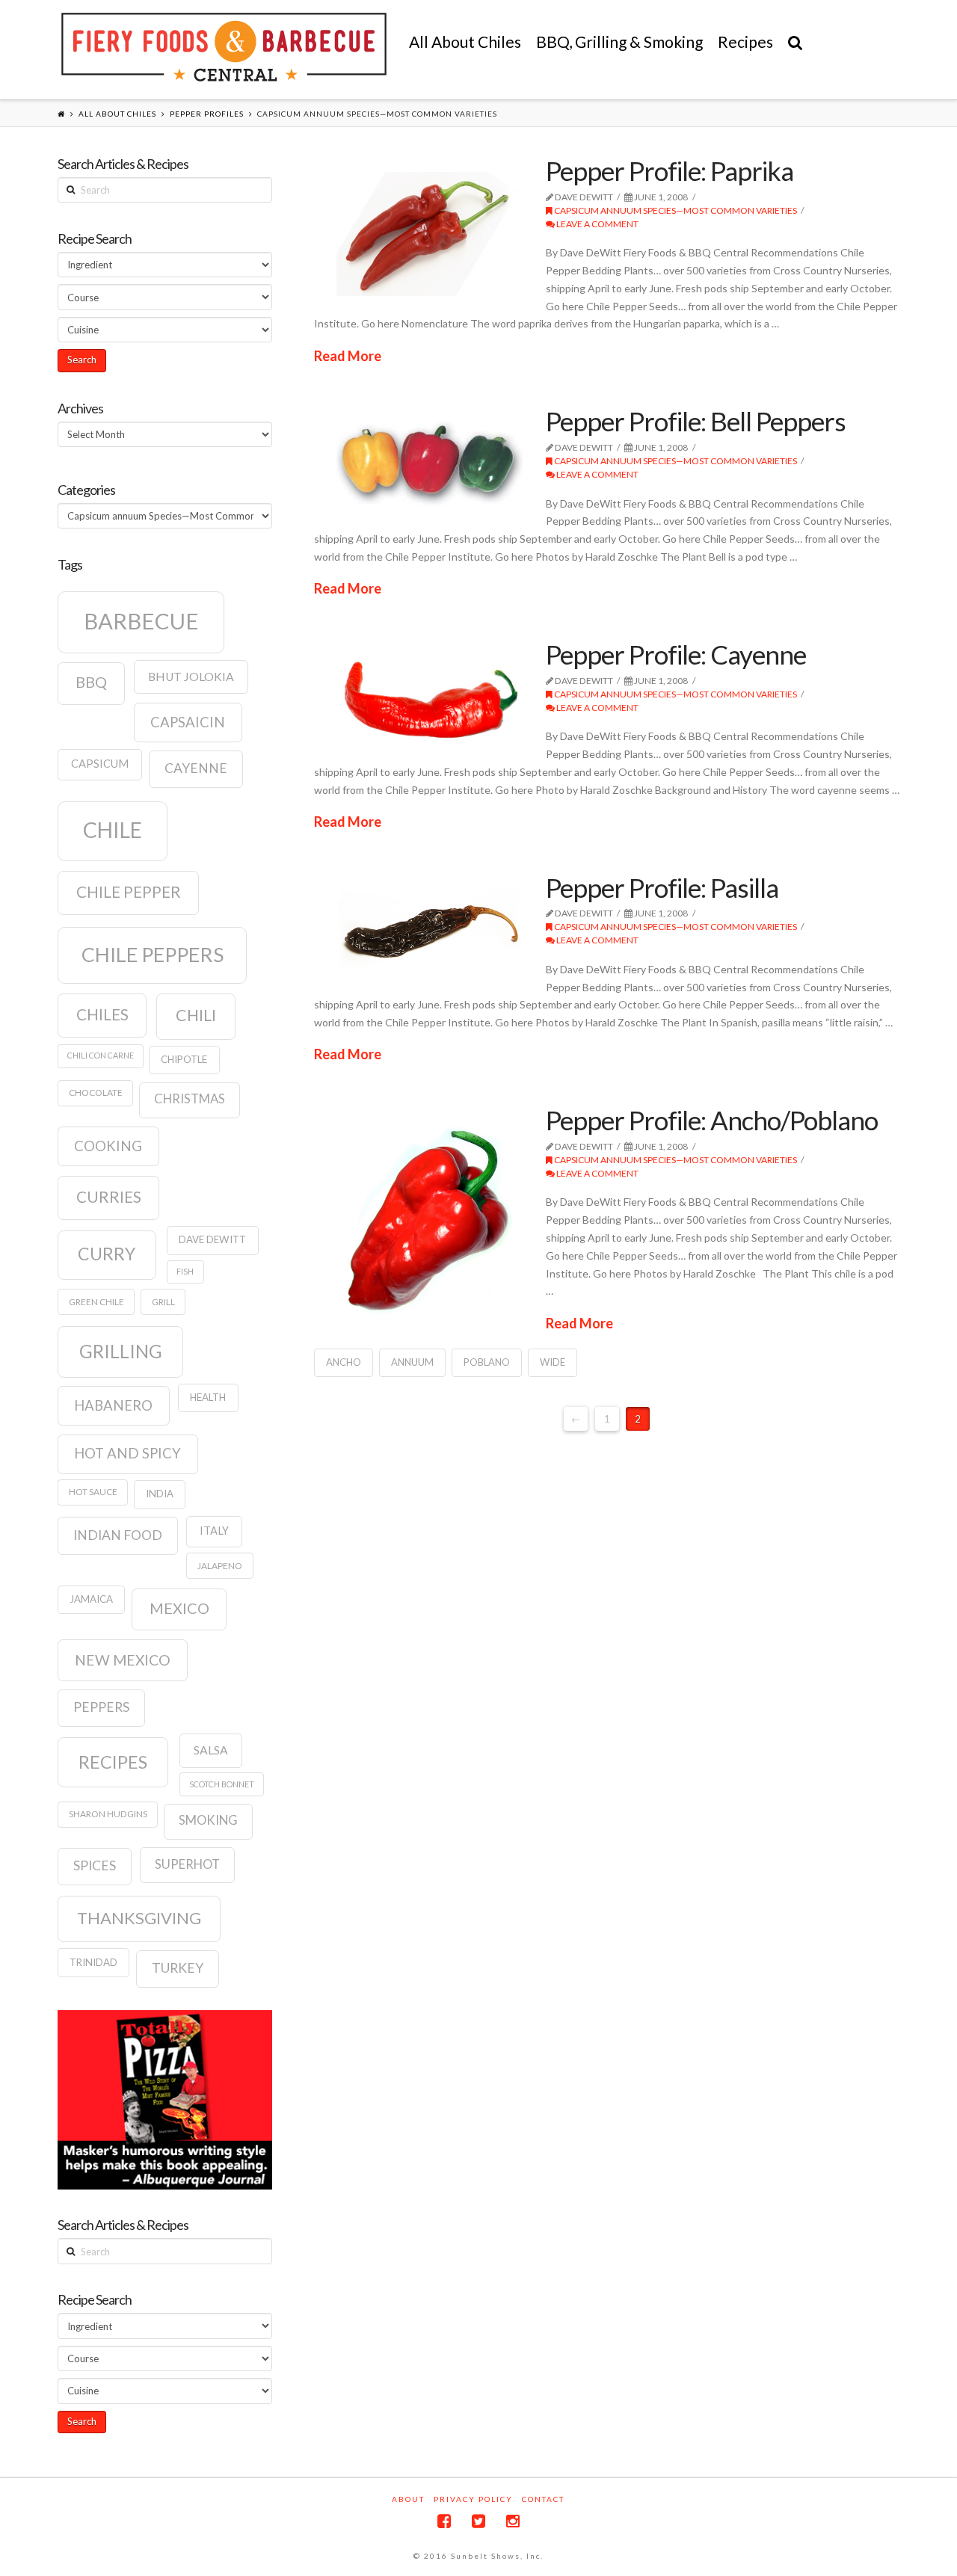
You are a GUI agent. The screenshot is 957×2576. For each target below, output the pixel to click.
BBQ (91, 682)
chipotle (184, 1059)
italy (214, 1531)
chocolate (96, 1093)
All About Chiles (117, 114)
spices (95, 1865)
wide (553, 1362)
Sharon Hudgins (108, 1814)
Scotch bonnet (222, 1784)
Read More (348, 356)
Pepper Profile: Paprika (670, 170)
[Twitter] (478, 2521)
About (408, 2499)
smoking (208, 1820)
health (208, 1397)
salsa (211, 1750)
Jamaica (91, 1599)
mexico (179, 1608)
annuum (412, 1362)
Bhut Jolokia (191, 677)
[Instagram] (513, 2521)
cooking (108, 1146)
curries (109, 1197)
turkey (178, 1968)
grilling (121, 1351)
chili (196, 1015)
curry (107, 1254)
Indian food (118, 1535)
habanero (113, 1405)
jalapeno (220, 1566)
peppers (101, 1707)
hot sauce (93, 1492)
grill (163, 1302)
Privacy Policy (473, 2499)
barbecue (141, 621)
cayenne (196, 768)
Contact (543, 2499)
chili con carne (101, 1055)
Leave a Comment (597, 224)
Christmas (190, 1099)
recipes (113, 1762)
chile (113, 830)
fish (185, 1271)
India (160, 1494)
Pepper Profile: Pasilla (662, 887)
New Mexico (123, 1660)
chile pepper (129, 892)
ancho (344, 1362)
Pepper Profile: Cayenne (676, 654)
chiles (102, 1014)
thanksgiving (139, 1918)
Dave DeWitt (212, 1239)
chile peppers (153, 955)
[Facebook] (444, 2521)
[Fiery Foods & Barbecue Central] (224, 47)
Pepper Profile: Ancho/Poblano (712, 1120)
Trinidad (93, 1962)
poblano (487, 1362)
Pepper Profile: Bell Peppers (696, 421)
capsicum (100, 764)
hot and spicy (127, 1453)
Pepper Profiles (207, 114)
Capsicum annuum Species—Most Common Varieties (675, 210)
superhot (187, 1864)
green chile (96, 1302)
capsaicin (188, 722)
